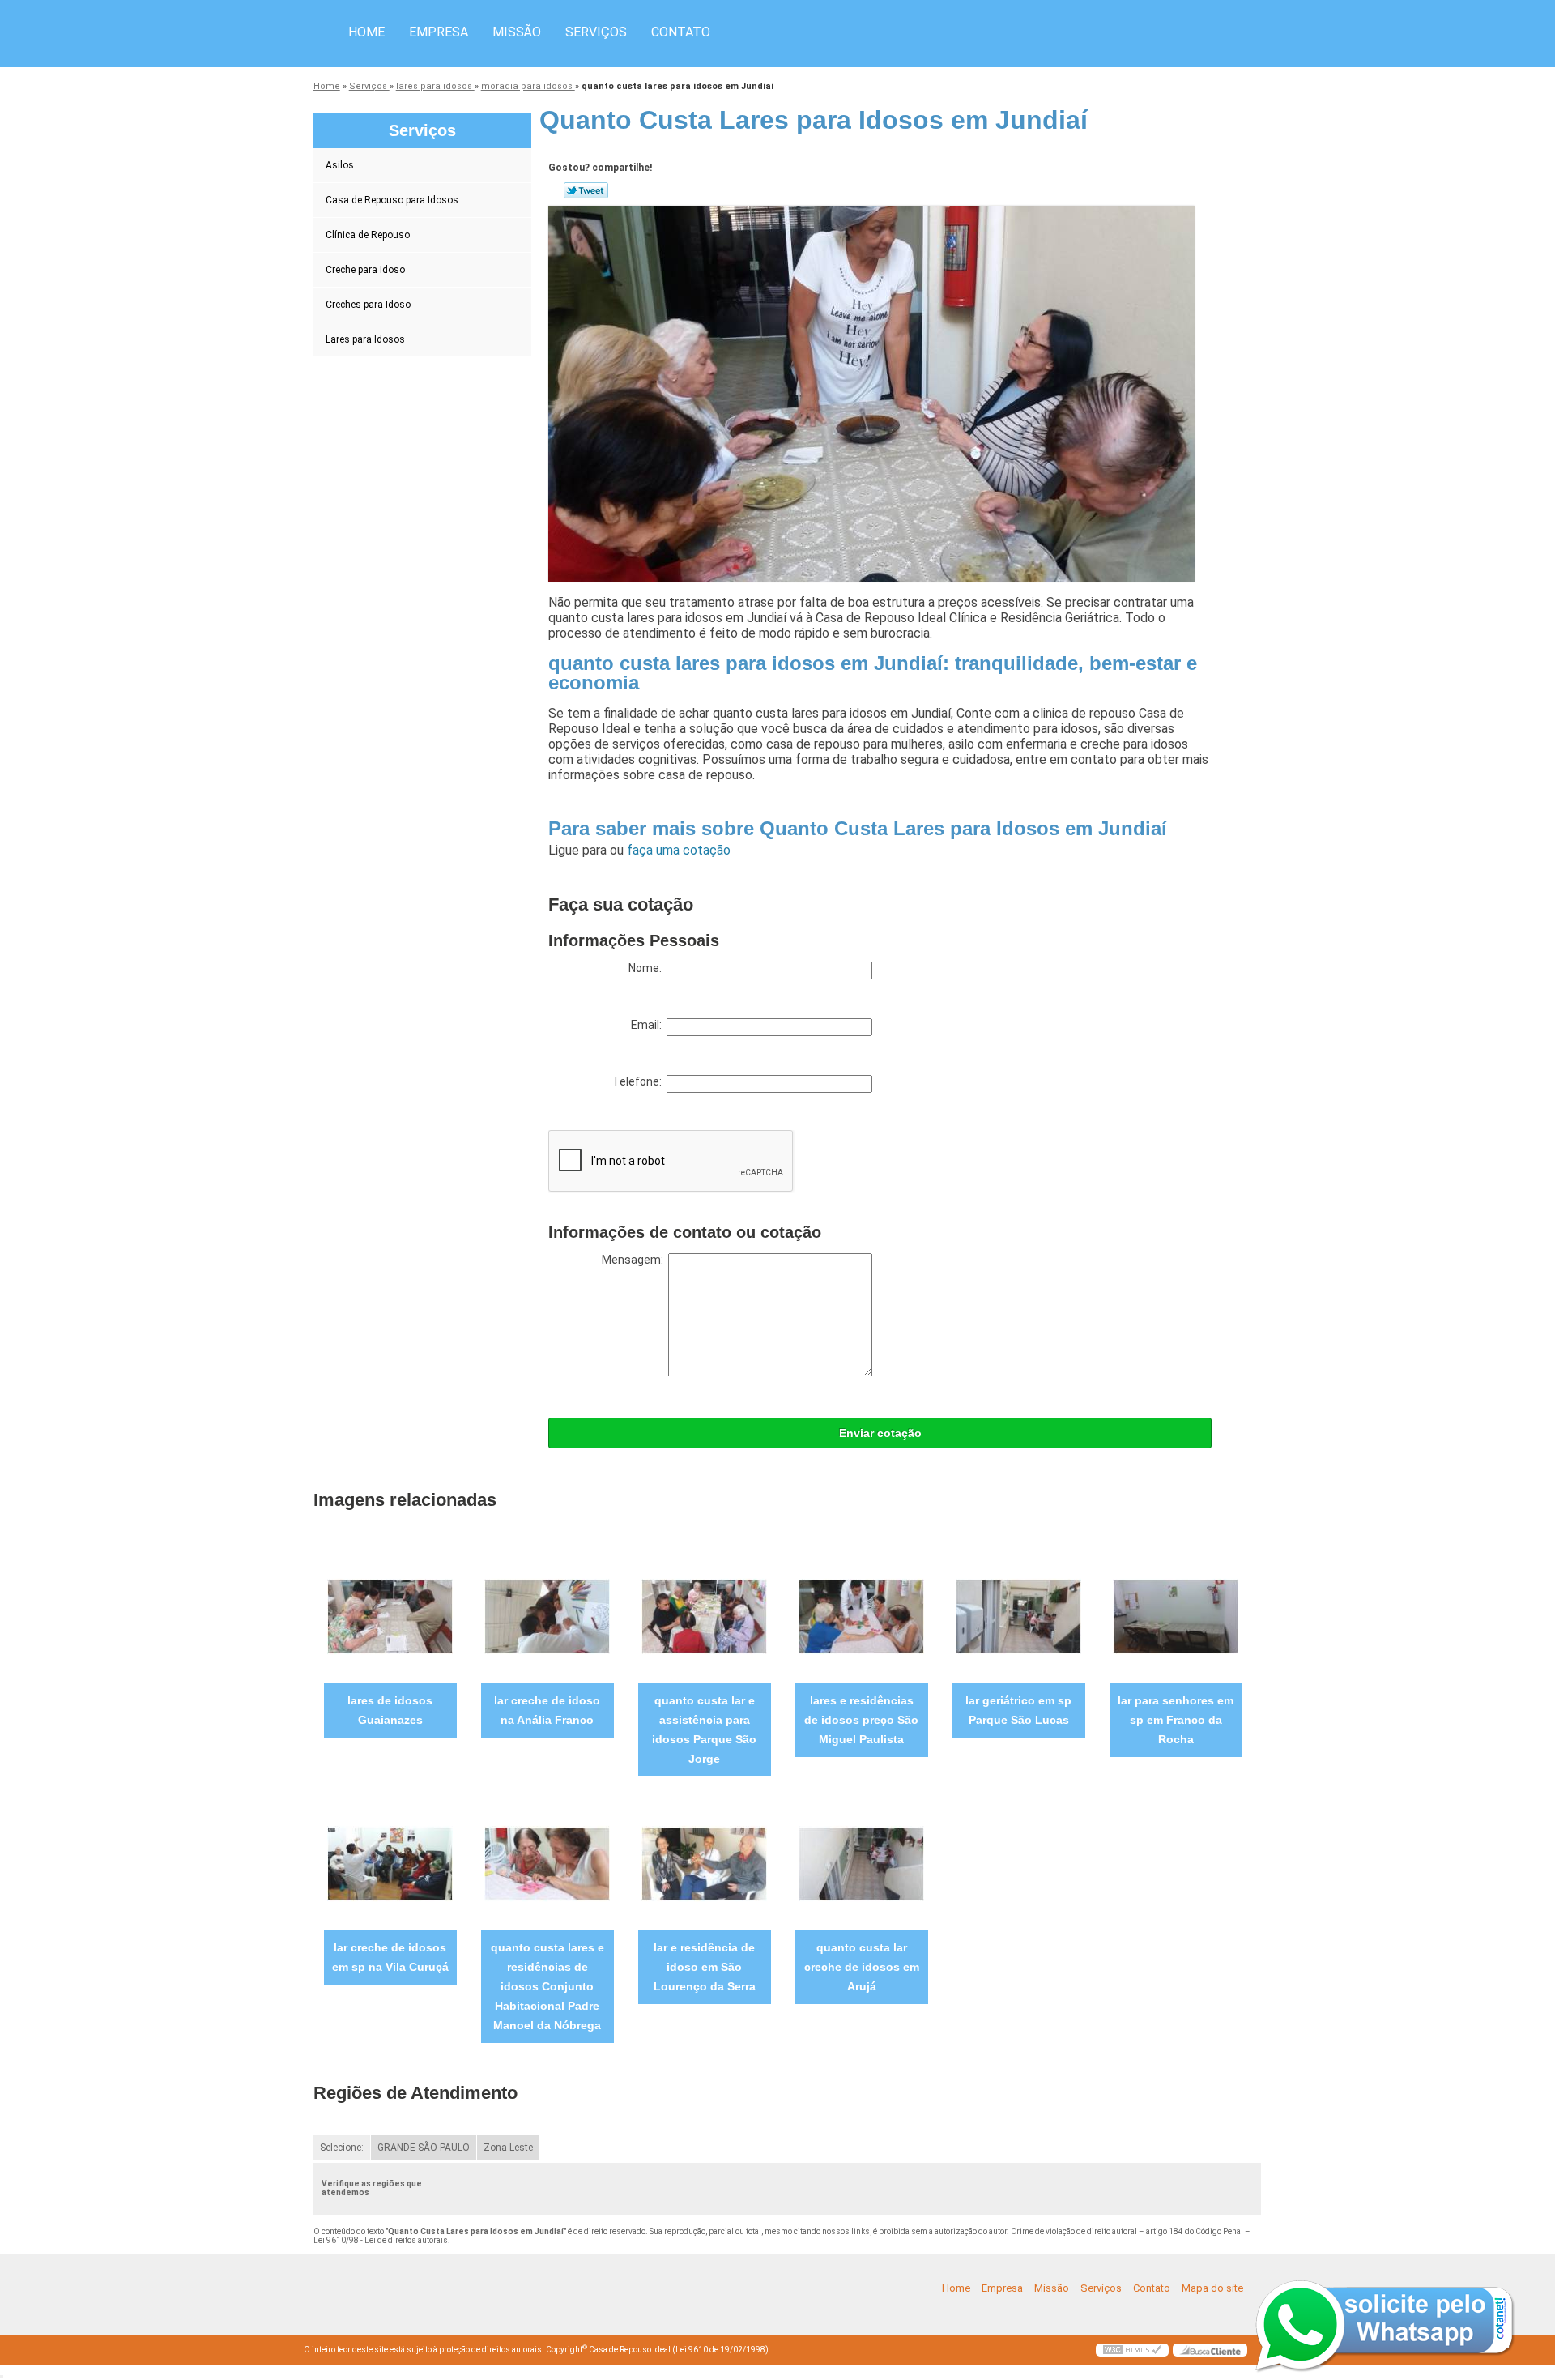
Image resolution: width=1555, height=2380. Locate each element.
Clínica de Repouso (368, 235)
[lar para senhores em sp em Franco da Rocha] (1176, 1616)
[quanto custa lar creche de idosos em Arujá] (861, 1863)
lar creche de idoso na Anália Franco (547, 1710)
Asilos (340, 165)
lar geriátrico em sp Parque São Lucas (1018, 1710)
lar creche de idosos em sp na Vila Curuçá (390, 1957)
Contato (681, 32)
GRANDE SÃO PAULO (424, 2148)
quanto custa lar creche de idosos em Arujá (862, 1967)
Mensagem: (635, 1260)
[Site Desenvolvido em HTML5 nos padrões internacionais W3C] (1132, 2350)
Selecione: (342, 2148)
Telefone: (639, 1081)
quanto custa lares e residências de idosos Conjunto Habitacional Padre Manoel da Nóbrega (547, 1986)
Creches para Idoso (368, 305)
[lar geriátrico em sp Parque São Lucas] (1018, 1616)
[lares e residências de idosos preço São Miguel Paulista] (861, 1616)
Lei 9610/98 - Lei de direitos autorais (381, 2240)
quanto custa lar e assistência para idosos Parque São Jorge (704, 1730)
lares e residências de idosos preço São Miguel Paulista (861, 1720)
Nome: (648, 968)
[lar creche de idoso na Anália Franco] (547, 1616)
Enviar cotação (880, 1433)
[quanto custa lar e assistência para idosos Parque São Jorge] (704, 1616)
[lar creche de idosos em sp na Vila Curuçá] (390, 1863)
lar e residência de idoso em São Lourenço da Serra (705, 1967)
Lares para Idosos (365, 339)
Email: (649, 1025)
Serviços (596, 32)
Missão (517, 32)
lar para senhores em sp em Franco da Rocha (1176, 1720)
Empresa (439, 32)
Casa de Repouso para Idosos (392, 200)
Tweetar (586, 190)
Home (366, 32)
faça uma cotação (679, 850)
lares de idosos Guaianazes (390, 1710)
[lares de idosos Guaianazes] (390, 1616)
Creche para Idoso (365, 270)
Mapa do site (1212, 2288)
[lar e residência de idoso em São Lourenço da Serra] (704, 1863)
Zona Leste (508, 2148)
